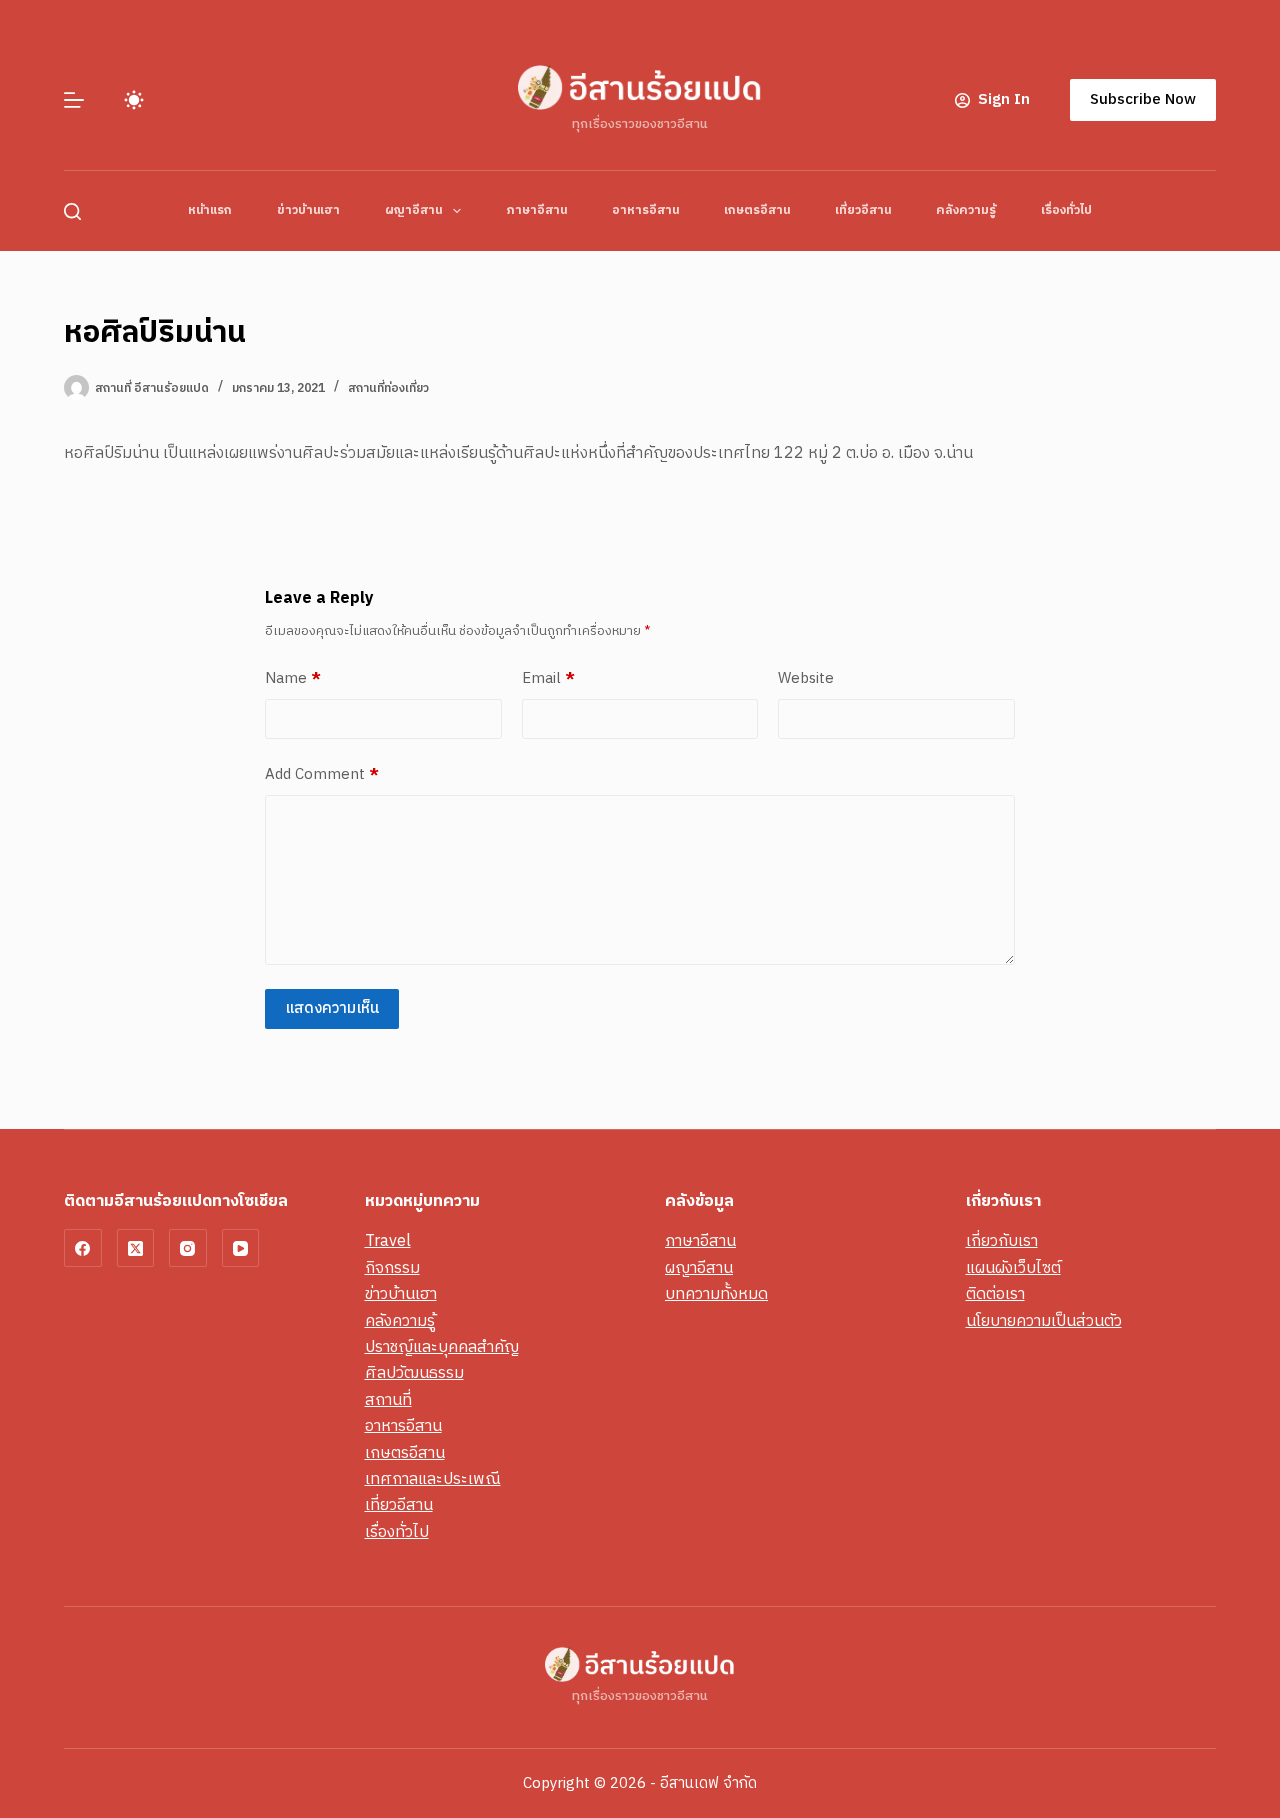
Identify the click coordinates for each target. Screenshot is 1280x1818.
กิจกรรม (392, 1268)
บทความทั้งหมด (716, 1294)
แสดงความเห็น (332, 1008)
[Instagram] (188, 1248)
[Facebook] (83, 1248)
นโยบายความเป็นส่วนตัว (1044, 1321)
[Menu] (74, 100)
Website (806, 679)
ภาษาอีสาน (536, 210)
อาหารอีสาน (645, 210)
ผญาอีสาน (413, 210)
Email (548, 679)
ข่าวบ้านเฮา (308, 210)
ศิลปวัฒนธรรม (414, 1373)
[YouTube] (241, 1248)
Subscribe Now (1143, 99)
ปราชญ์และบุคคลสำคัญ (442, 1347)
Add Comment (322, 775)
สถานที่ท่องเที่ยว (388, 388)
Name (293, 679)
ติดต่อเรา (995, 1294)
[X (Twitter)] (136, 1248)
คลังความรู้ (966, 210)
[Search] (72, 211)
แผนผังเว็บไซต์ (1013, 1268)
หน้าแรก (210, 210)
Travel (388, 1241)
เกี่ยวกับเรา (1002, 1241)
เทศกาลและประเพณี (433, 1479)
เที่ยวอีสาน (863, 210)
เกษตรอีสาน (757, 210)
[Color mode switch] (134, 100)
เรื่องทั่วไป (1066, 210)
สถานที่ (388, 1400)
